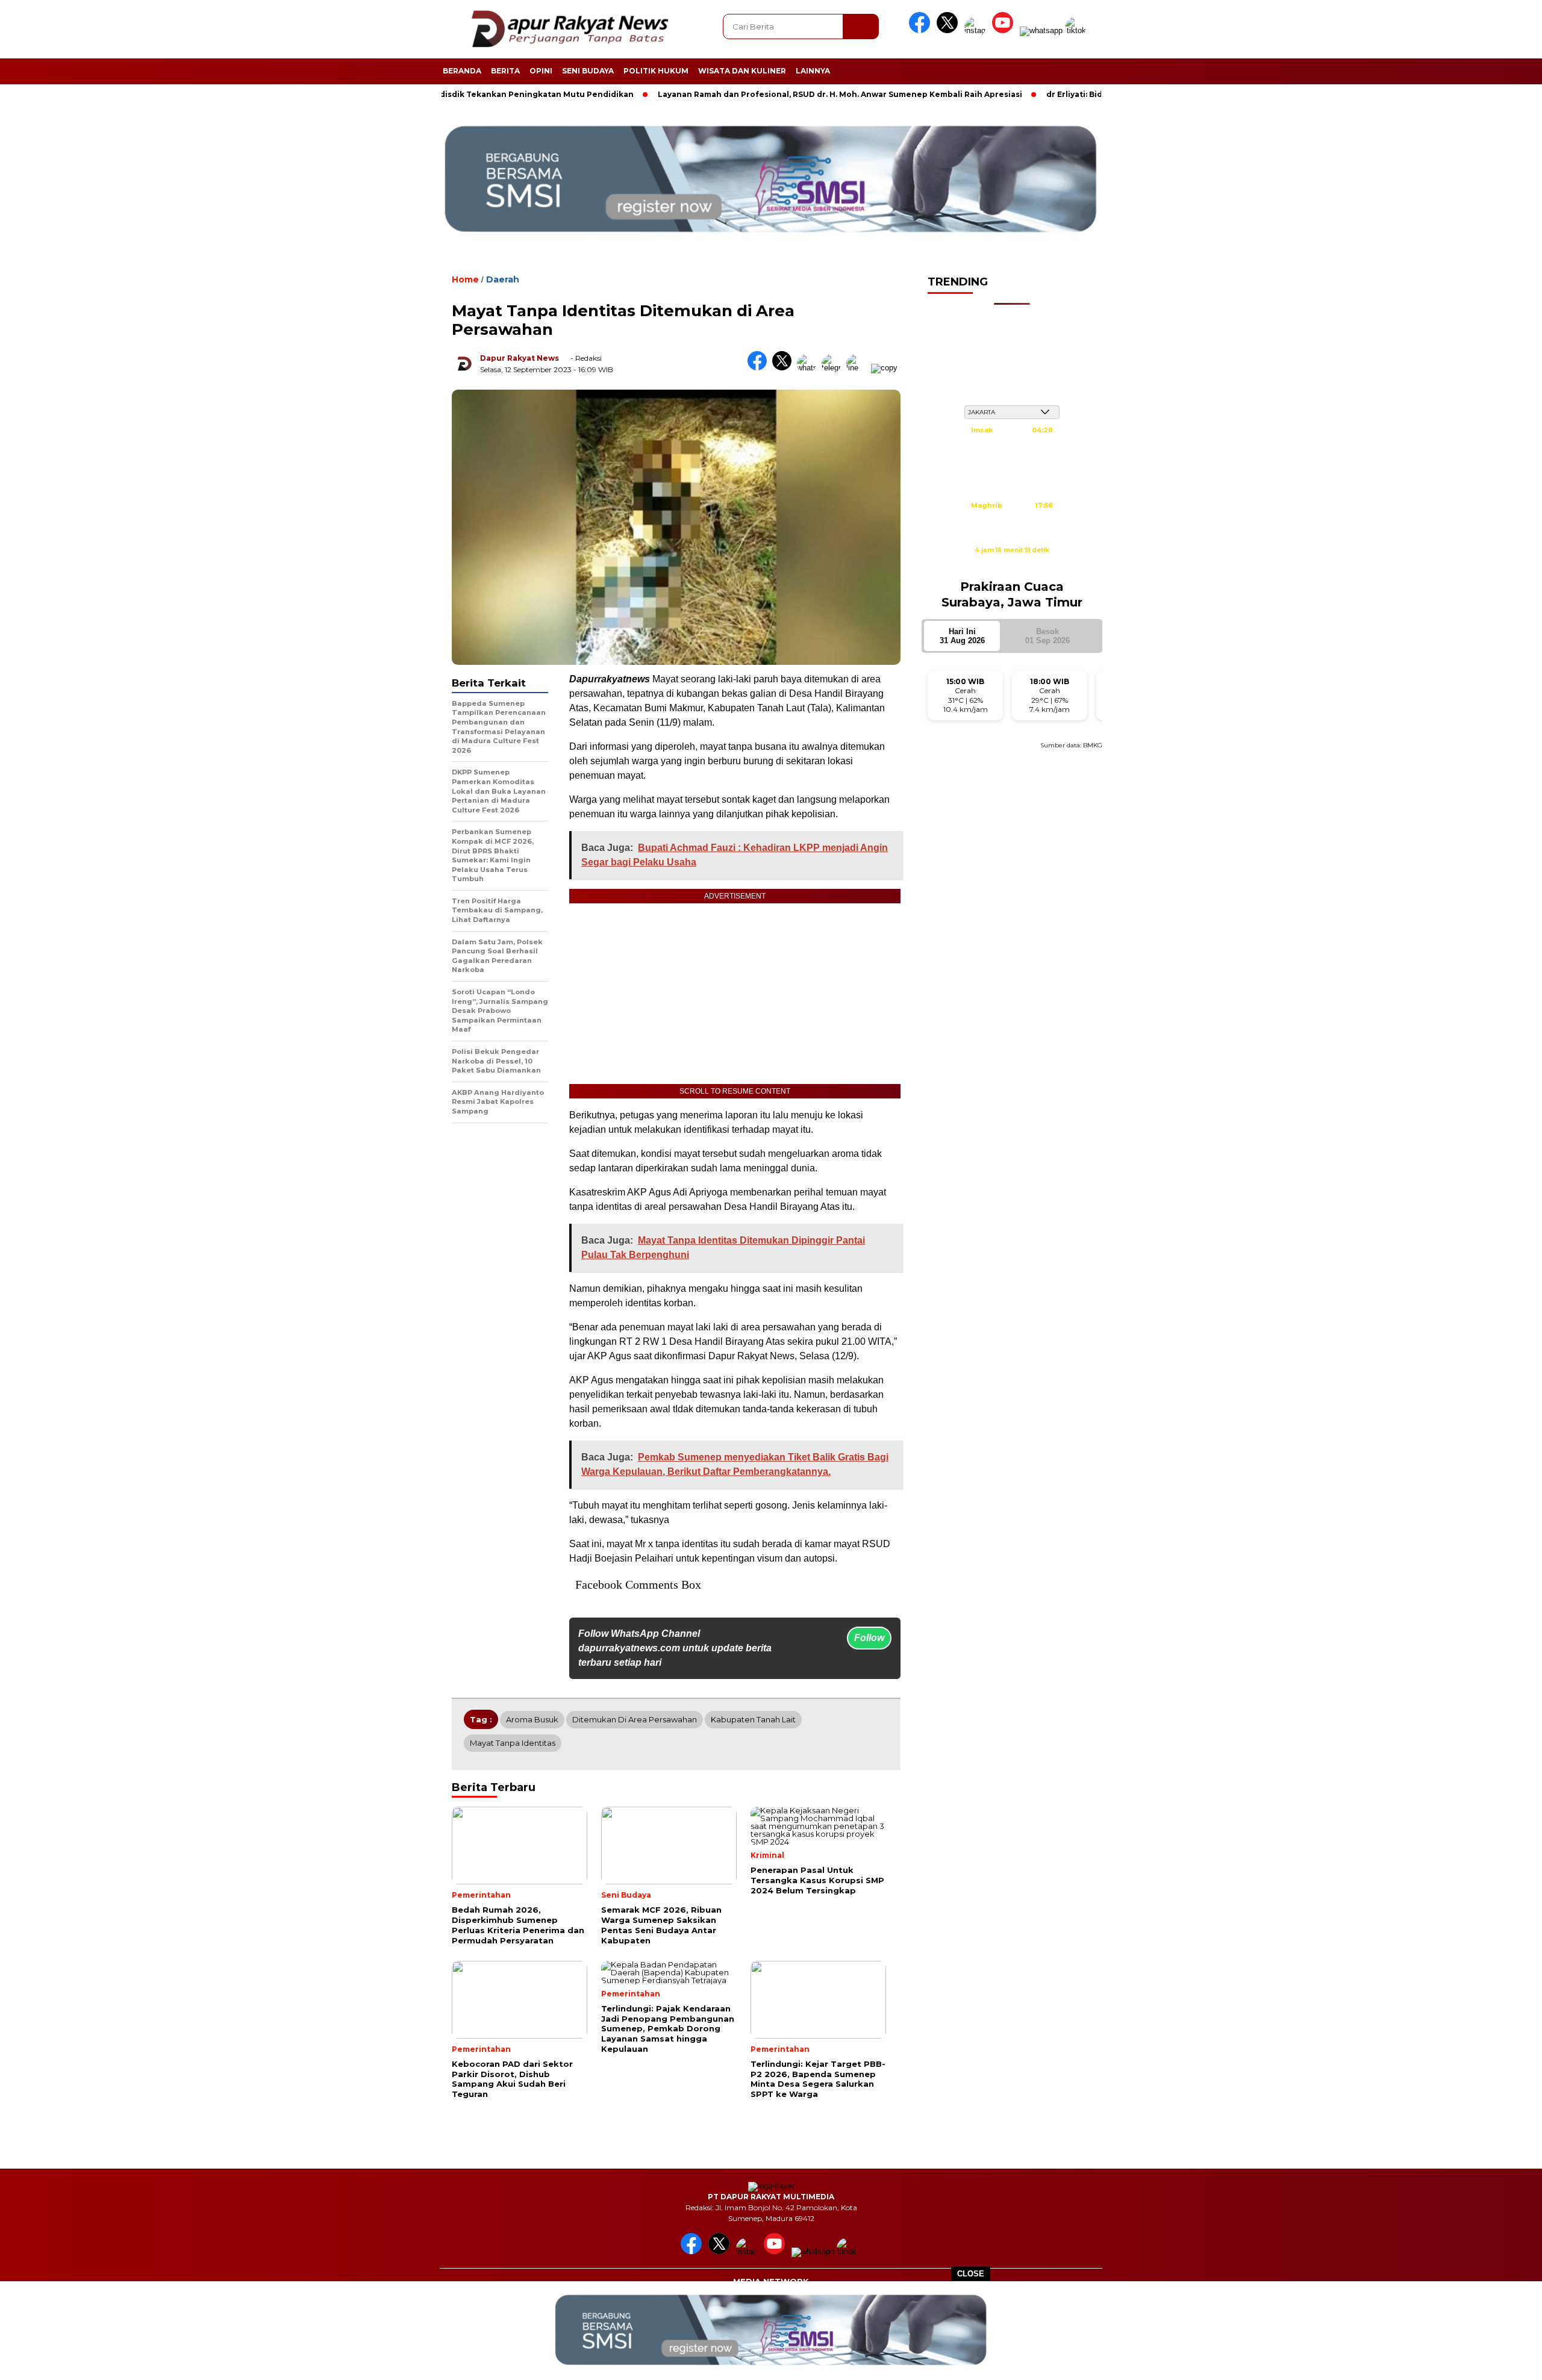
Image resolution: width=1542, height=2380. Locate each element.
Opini (541, 71)
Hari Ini (962, 636)
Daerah (503, 279)
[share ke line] (859, 368)
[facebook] (922, 30)
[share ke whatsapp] (809, 368)
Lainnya (813, 71)
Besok (1047, 636)
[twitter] (949, 30)
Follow (869, 1638)
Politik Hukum (656, 71)
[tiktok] (1078, 30)
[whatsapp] (1041, 30)
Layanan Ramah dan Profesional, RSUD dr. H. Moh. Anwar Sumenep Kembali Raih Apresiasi (758, 94)
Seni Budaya (588, 71)
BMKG (1093, 745)
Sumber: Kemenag (1012, 563)
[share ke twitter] (785, 368)
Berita (505, 71)
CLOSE (971, 2274)
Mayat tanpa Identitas (513, 1743)
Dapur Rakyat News (520, 358)
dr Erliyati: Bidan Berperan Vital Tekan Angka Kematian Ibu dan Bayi (1102, 94)
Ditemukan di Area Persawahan (635, 1719)
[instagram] (977, 30)
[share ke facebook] (760, 368)
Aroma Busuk (532, 1719)
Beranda (462, 71)
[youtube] (1005, 30)
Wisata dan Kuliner (742, 71)
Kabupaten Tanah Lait (753, 1719)
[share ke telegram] (834, 368)
